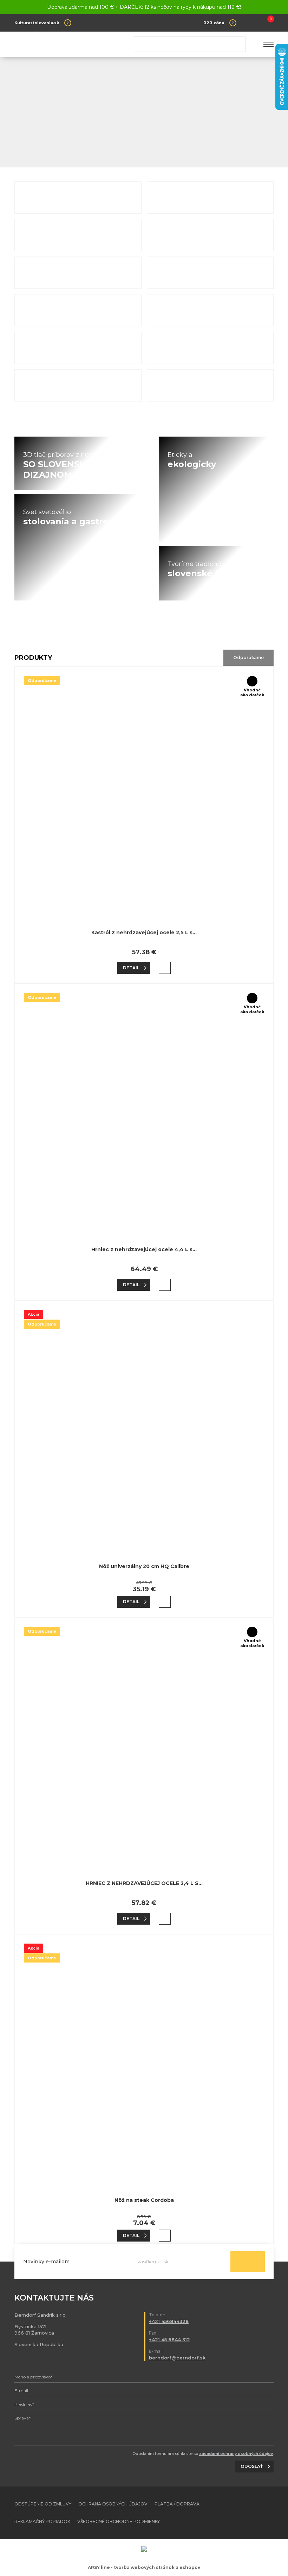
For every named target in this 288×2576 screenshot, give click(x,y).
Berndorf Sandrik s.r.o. (65, 44)
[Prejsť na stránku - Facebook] (256, 2513)
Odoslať (248, 2262)
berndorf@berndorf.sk (177, 2358)
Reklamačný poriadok (42, 2521)
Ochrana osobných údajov (113, 2504)
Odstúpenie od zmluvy (43, 2504)
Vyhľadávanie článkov (190, 44)
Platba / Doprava (177, 2504)
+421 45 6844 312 (169, 2339)
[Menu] (269, 44)
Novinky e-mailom (46, 2262)
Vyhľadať (237, 44)
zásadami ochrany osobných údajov (236, 2454)
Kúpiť (165, 968)
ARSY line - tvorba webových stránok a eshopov (144, 2567)
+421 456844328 (169, 2321)
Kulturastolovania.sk (37, 23)
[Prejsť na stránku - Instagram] (268, 2513)
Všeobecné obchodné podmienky (119, 2521)
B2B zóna (214, 23)
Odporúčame (248, 658)
